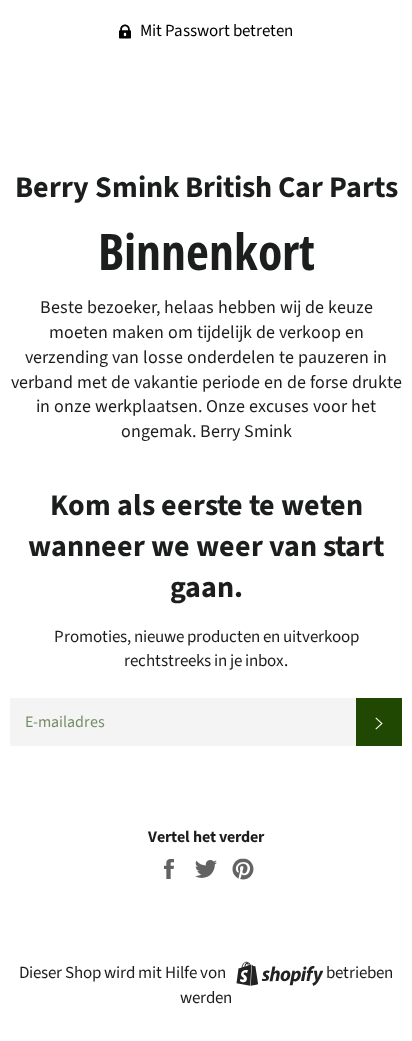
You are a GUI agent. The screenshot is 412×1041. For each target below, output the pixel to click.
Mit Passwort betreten (215, 31)
